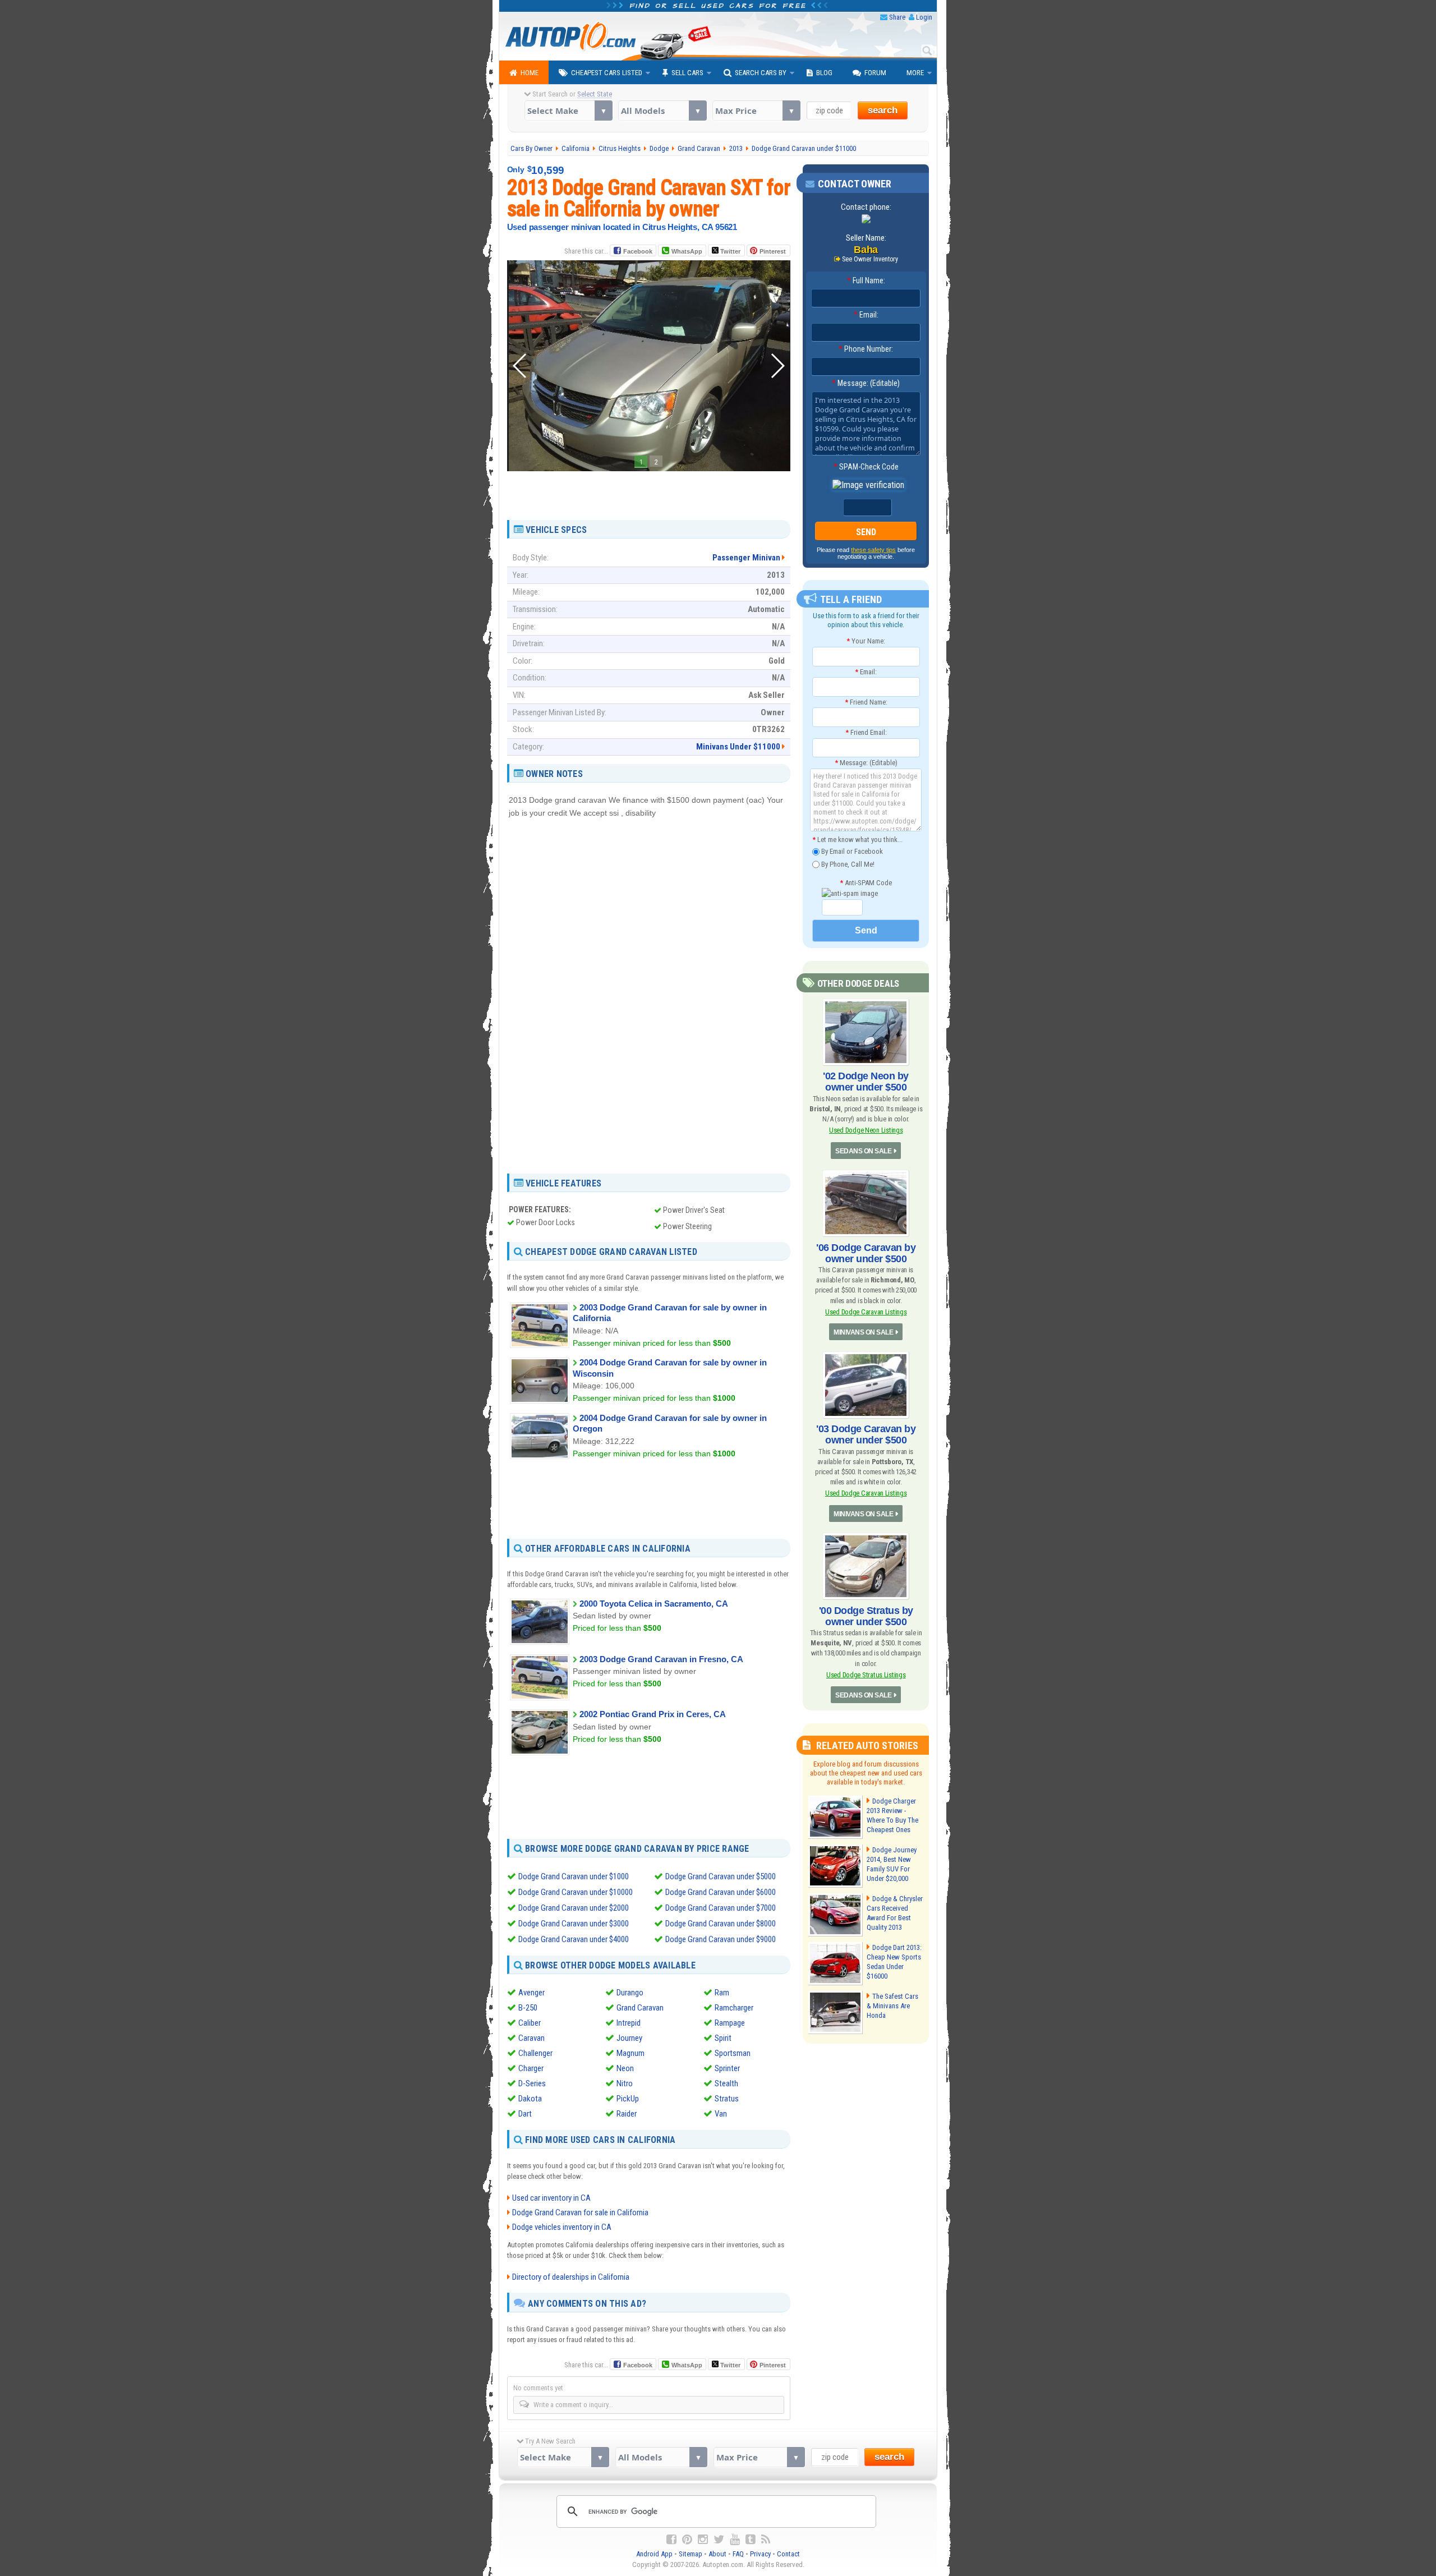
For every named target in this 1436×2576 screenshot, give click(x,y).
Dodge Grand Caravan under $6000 (721, 1892)
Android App (654, 2554)
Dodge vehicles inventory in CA (562, 2227)
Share (897, 17)
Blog (824, 73)
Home (530, 73)
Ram (722, 1993)
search (883, 110)
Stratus (727, 2099)
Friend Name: (866, 702)
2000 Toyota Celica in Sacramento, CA (654, 1604)
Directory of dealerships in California (571, 2277)
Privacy (760, 2554)
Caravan (531, 2038)
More (915, 73)
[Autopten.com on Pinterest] (687, 2540)
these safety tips (873, 550)
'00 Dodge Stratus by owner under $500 (866, 1616)
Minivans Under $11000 (738, 747)
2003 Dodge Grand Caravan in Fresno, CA (661, 1659)
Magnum (630, 2053)
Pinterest (773, 251)
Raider (627, 2114)
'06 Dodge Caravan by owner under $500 (866, 1253)
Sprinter (727, 2068)
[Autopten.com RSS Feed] (766, 2540)
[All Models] (662, 111)
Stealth (726, 2083)
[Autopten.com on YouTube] (735, 2540)
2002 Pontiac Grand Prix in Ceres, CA (653, 1714)
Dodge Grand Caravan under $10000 (576, 1892)
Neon (625, 2068)
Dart (525, 2114)
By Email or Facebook (851, 851)
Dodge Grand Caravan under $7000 (721, 1908)
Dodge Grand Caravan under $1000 (574, 1876)
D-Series (532, 2083)
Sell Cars (687, 73)
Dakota (530, 2099)
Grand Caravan (640, 2008)
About (717, 2554)
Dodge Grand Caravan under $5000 (721, 1876)
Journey (629, 2038)
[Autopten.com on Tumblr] (751, 2540)
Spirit (723, 2038)
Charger (531, 2068)
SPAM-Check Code (866, 467)
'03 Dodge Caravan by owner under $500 (866, 1434)
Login (924, 17)
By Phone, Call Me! (847, 864)
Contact (788, 2554)
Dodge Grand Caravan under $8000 (721, 1924)
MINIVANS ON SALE (863, 1332)
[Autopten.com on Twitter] (719, 2540)
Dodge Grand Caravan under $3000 (574, 1924)
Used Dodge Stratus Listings (866, 1675)
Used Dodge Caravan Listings (866, 1312)
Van (721, 2114)
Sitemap (691, 2554)
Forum (875, 73)
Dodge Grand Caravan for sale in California (580, 2212)
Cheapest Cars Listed (607, 73)
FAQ (738, 2554)
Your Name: (866, 641)
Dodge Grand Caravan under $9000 (721, 1939)
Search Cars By (761, 73)
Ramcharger (734, 2008)
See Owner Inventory (870, 259)
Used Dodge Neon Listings (866, 1130)
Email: (866, 315)
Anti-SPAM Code (866, 883)
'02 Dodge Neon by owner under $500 (866, 1082)
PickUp (628, 2099)
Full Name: (866, 280)
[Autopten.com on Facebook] (671, 2540)
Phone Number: (866, 349)
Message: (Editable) (866, 383)
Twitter (729, 251)
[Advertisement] (648, 491)
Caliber (530, 2023)
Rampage (730, 2023)
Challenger (535, 2053)
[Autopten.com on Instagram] (703, 2540)
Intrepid (629, 2023)
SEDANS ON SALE (863, 1151)
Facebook (638, 251)
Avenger (531, 1993)
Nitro (625, 2083)
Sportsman (733, 2053)
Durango (630, 1993)
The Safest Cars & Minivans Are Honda (892, 2006)
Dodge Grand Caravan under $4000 (574, 1939)
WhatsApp (687, 251)
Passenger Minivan (746, 558)
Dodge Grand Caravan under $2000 (574, 1908)
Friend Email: (866, 732)
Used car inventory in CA (551, 2198)
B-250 (528, 2008)
